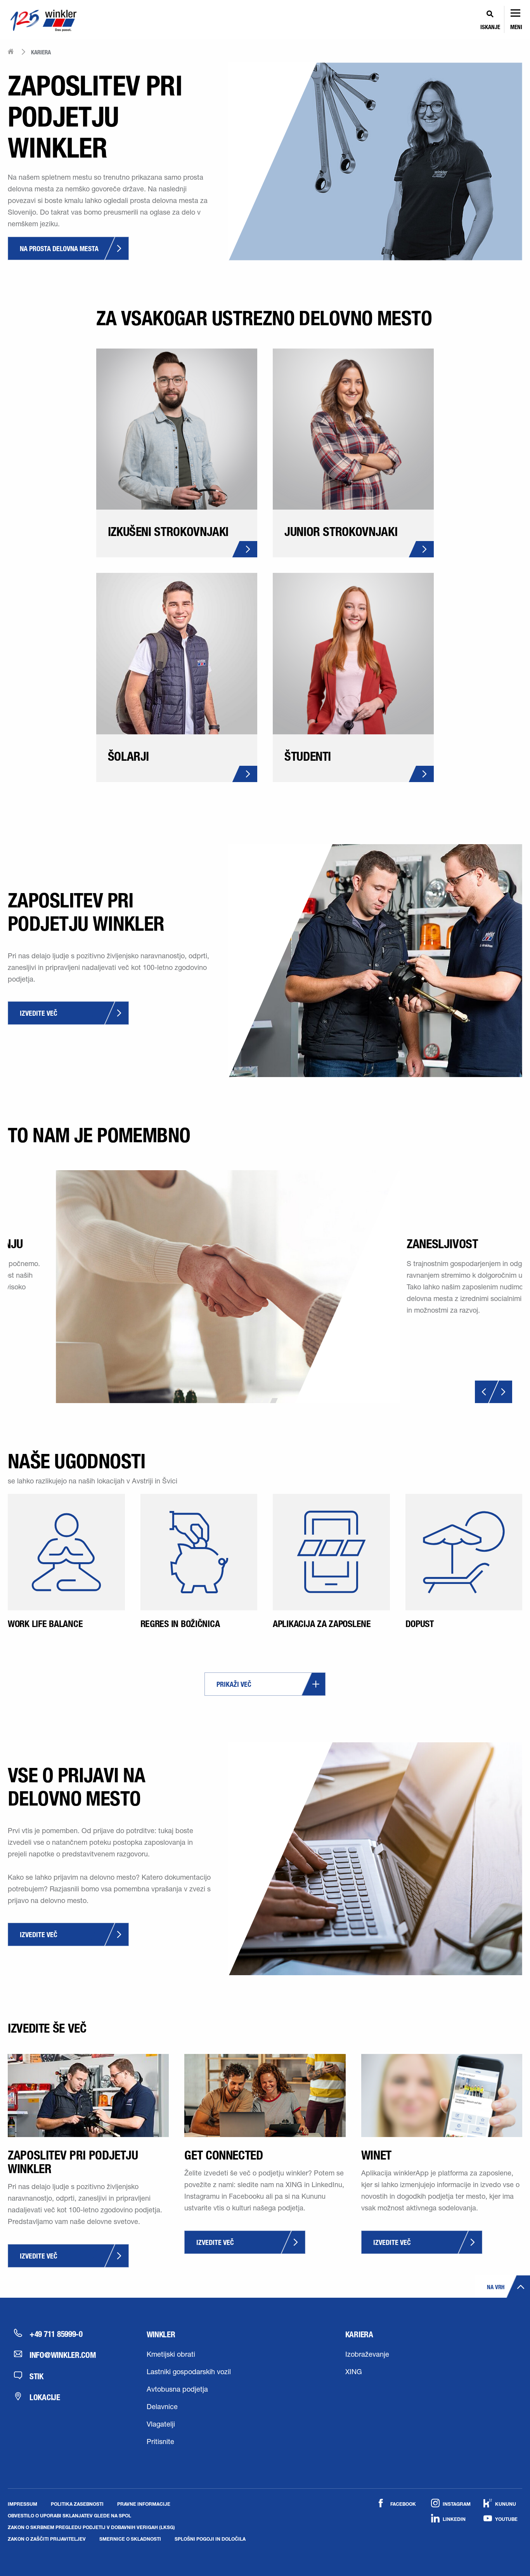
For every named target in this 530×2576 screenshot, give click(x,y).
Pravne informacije (144, 2504)
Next (500, 1392)
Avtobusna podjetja (177, 2390)
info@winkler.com (63, 2355)
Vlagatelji (161, 2425)
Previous (487, 1392)
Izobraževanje (367, 2355)
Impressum (23, 2504)
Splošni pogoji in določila (210, 2539)
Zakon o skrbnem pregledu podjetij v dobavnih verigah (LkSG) (91, 2527)
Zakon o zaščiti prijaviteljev (47, 2539)
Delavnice (162, 2408)
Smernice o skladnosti (130, 2539)
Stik (36, 2376)
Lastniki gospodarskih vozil (189, 2373)
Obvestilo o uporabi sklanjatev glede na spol (69, 2515)
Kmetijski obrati (171, 2355)
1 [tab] (258, 1400)
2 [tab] (266, 1400)
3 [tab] (274, 1400)
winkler (161, 2334)
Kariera (359, 2334)
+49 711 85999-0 (56, 2334)
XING (354, 2373)
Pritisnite (160, 2442)
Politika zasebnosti (77, 2504)
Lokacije (45, 2397)
